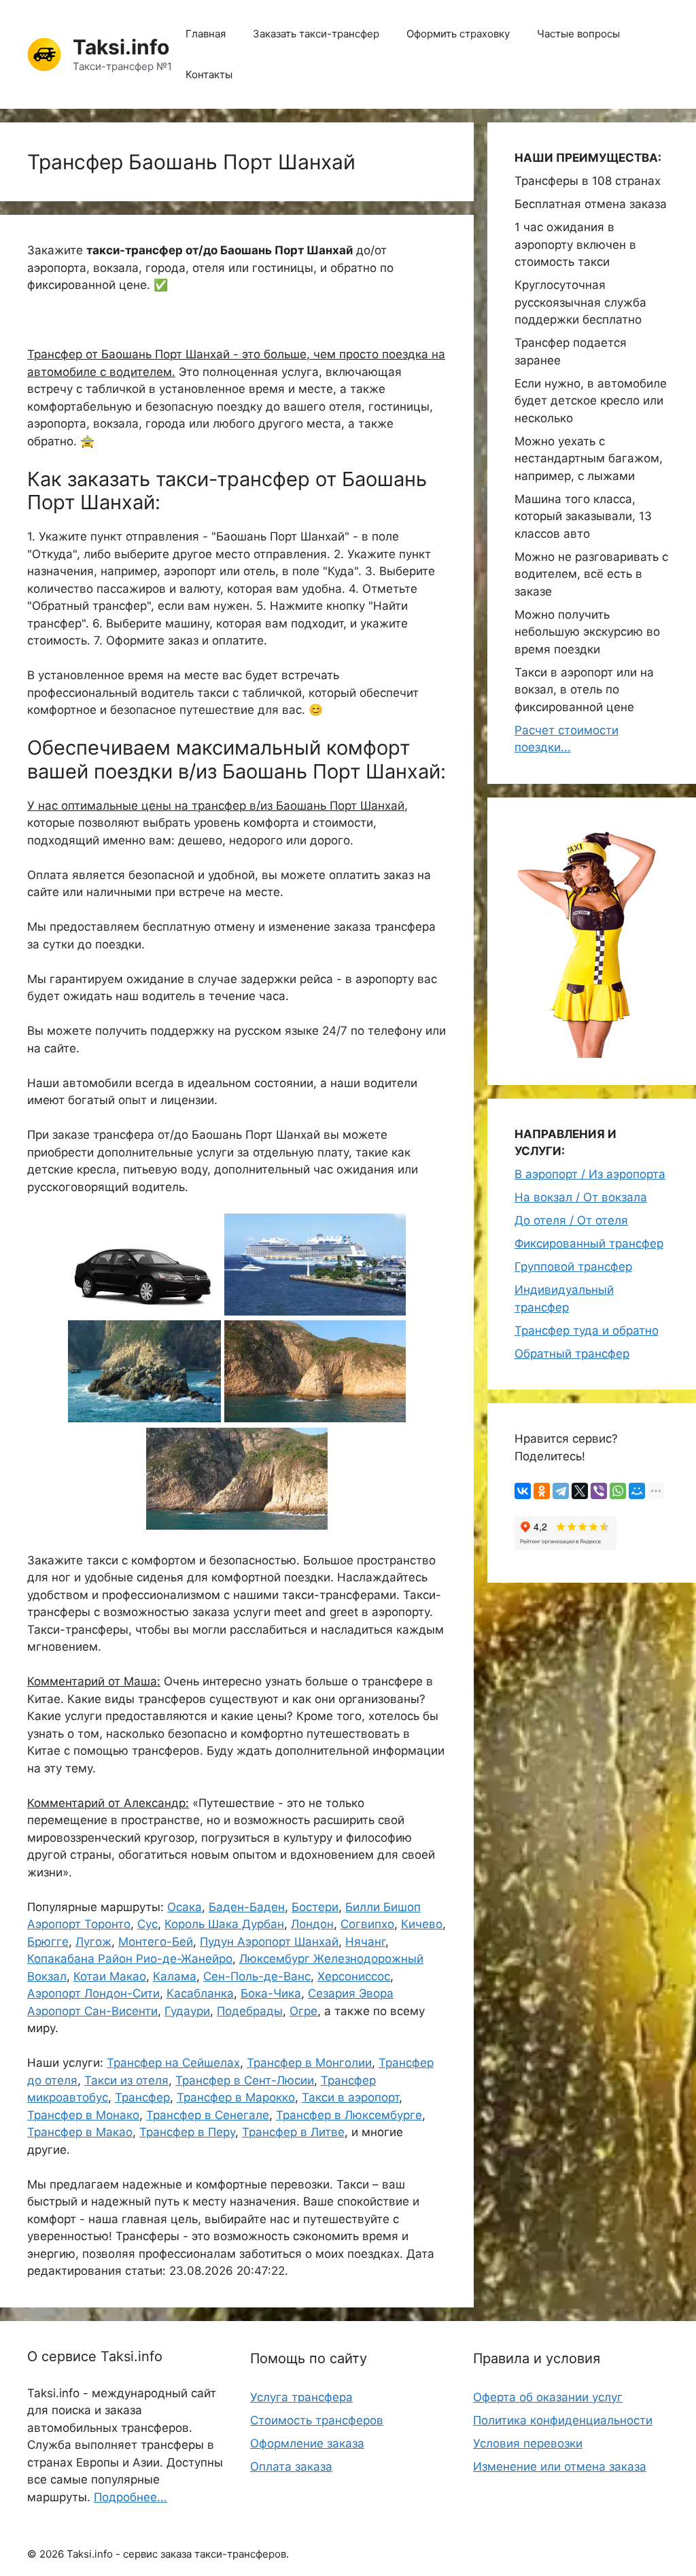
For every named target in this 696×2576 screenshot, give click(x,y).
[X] (580, 1491)
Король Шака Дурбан (224, 1924)
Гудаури (187, 2011)
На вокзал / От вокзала (581, 1197)
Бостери (315, 1907)
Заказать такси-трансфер (316, 34)
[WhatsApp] (618, 1491)
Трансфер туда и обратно (587, 1330)
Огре (303, 2011)
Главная (206, 34)
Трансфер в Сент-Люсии (245, 2080)
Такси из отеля (126, 2080)
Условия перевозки (528, 2443)
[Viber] (599, 1491)
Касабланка (200, 1993)
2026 (52, 2554)
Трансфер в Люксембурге (349, 2115)
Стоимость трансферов (317, 2420)
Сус (147, 1924)
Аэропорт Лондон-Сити (93, 1993)
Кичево (422, 1924)
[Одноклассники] (542, 1491)
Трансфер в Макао (80, 2132)
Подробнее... (130, 2497)
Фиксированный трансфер (589, 1243)
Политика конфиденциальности (563, 2420)
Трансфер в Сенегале (208, 2115)
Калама (175, 1976)
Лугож (93, 1942)
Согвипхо (367, 1924)
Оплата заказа (291, 2467)
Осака (185, 1907)
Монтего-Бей (156, 1942)
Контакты (209, 74)
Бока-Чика (271, 1993)
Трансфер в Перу (187, 2132)
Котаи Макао (110, 1976)
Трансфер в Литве (293, 2132)
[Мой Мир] (637, 1491)
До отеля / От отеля (571, 1220)
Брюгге (48, 1942)
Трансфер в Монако (83, 2115)
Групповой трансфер (573, 1267)
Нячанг (365, 1942)
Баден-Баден (247, 1907)
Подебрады (250, 2011)
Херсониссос (354, 1976)
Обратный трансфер (572, 1354)
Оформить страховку (458, 34)
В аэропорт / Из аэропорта (590, 1174)
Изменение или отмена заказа (560, 2467)
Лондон (312, 1924)
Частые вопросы (578, 34)
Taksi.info (121, 47)
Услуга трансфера (301, 2397)
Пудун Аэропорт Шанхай (269, 1942)
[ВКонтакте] (523, 1491)
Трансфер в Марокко (236, 2097)
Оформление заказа (307, 2443)
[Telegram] (561, 1491)
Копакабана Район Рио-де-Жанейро (130, 1959)
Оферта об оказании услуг (548, 2397)
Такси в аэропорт (350, 2097)
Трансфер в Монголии (309, 2063)
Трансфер (142, 2097)
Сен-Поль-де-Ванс (257, 1976)
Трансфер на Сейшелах (173, 2063)
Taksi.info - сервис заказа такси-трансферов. (178, 2554)
